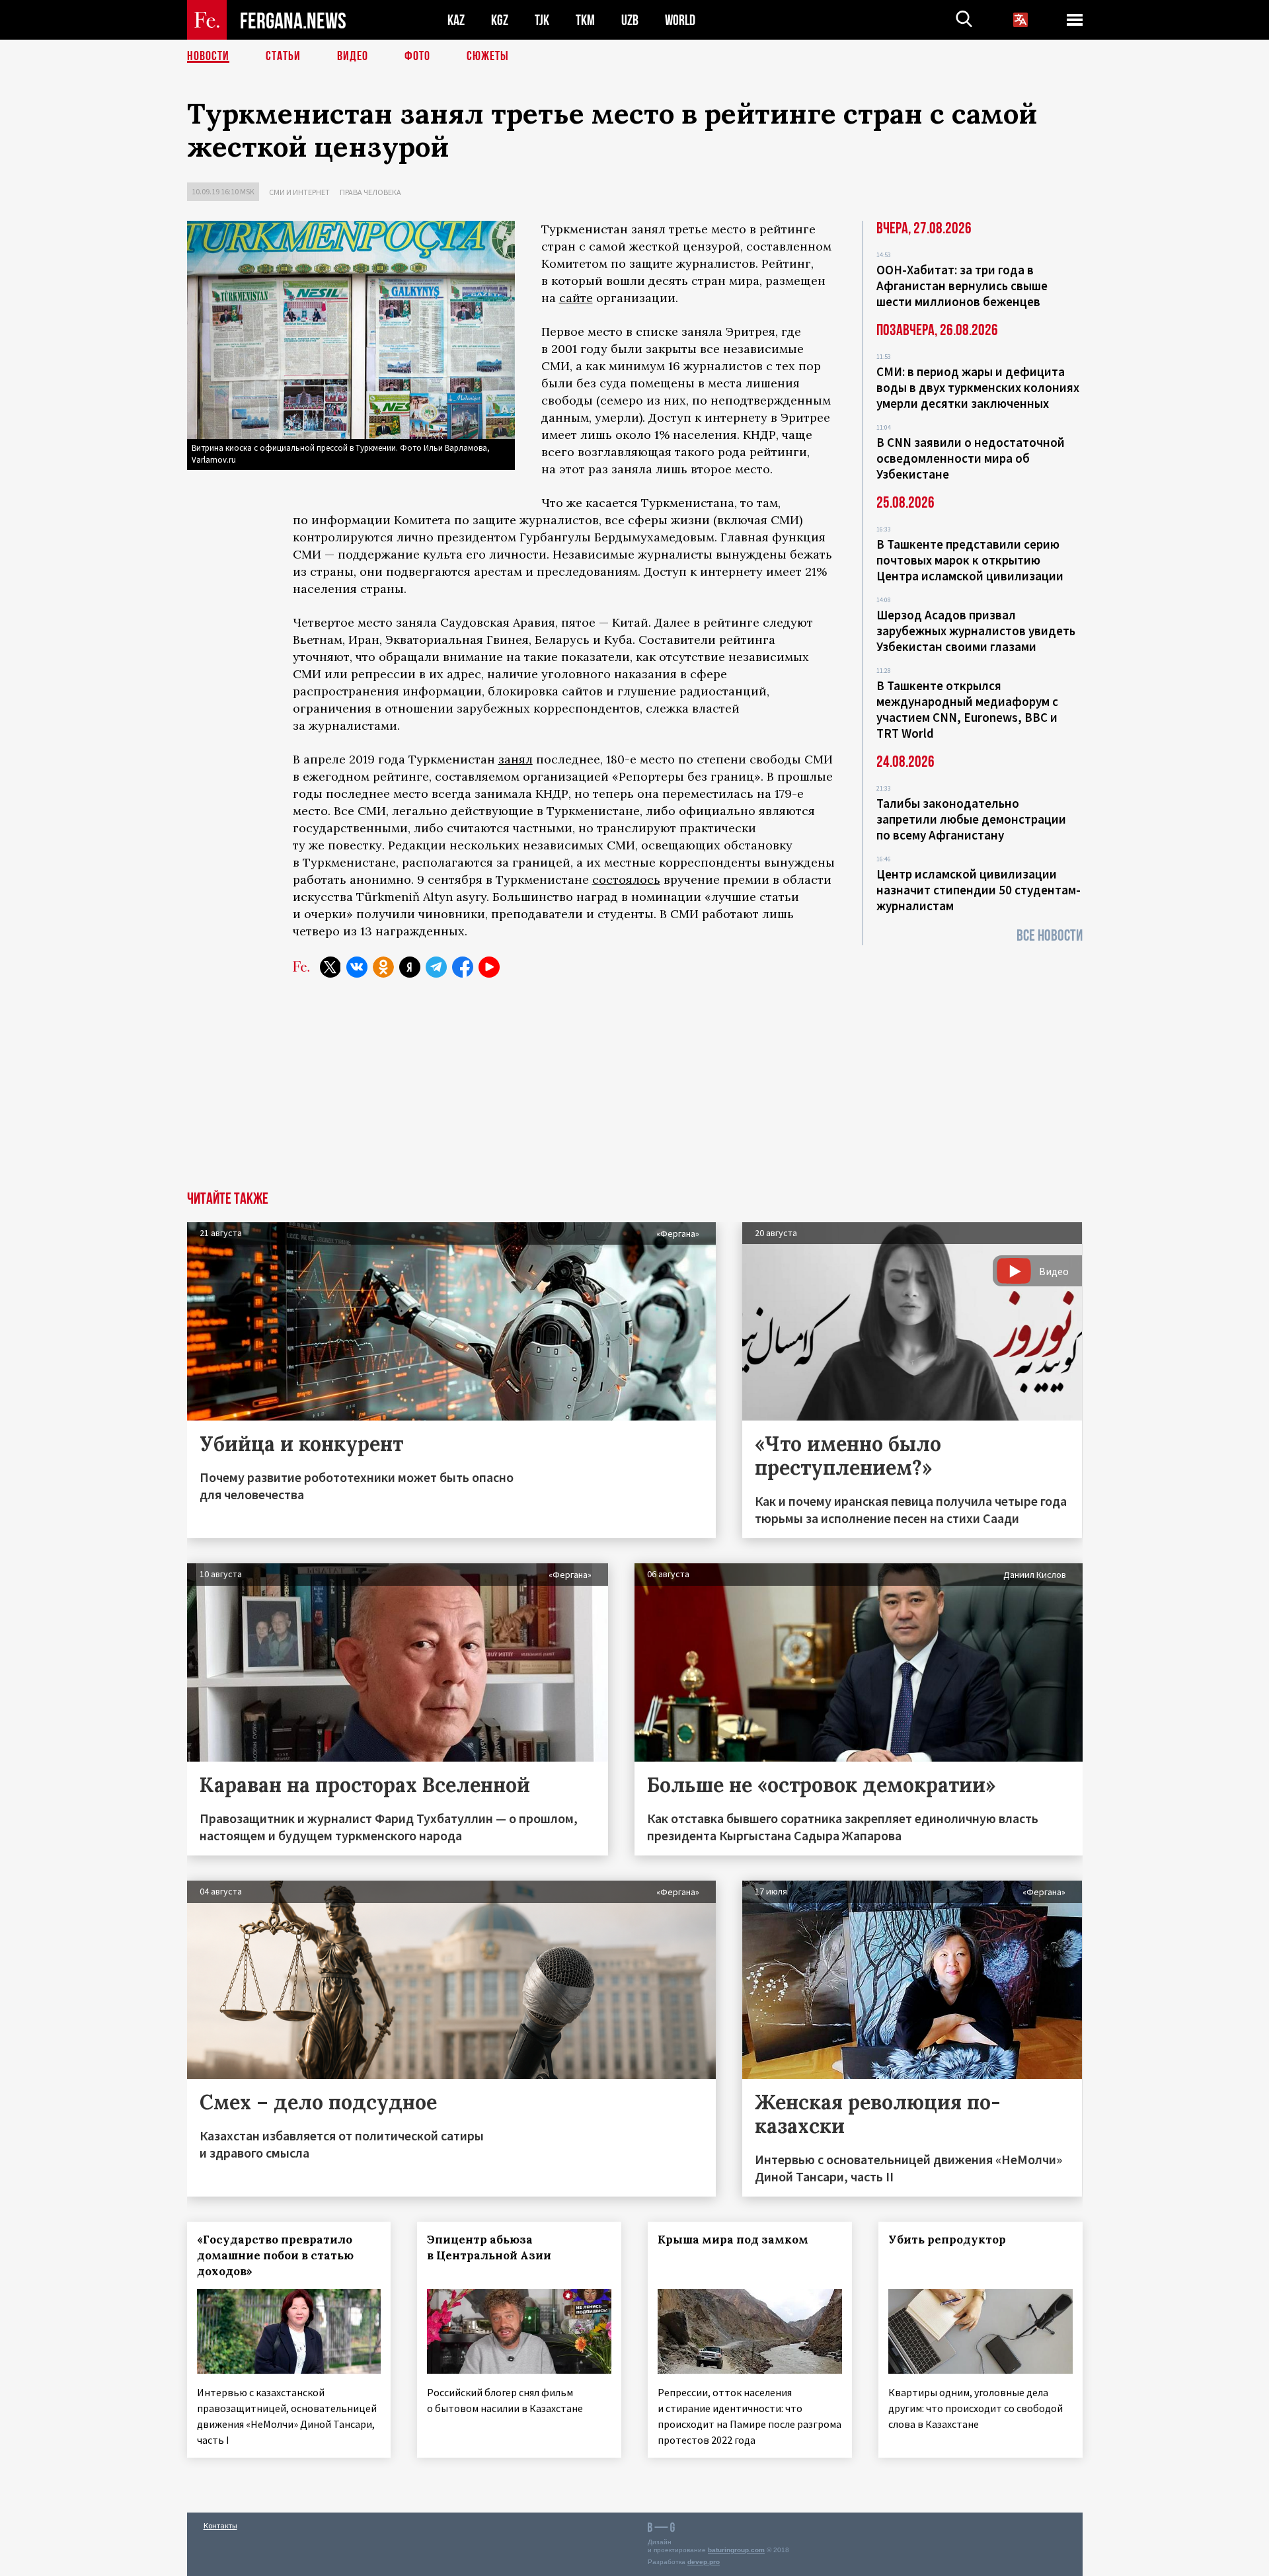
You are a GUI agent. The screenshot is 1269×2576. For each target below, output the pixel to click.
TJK (542, 20)
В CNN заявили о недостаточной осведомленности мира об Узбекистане (971, 458)
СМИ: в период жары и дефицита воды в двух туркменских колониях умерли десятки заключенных (978, 387)
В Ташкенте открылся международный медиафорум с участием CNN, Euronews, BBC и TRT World (967, 709)
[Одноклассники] (383, 967)
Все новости (1050, 936)
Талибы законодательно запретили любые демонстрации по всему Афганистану (971, 819)
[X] (330, 967)
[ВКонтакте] (357, 967)
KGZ (500, 20)
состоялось (626, 879)
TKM (585, 20)
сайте (576, 298)
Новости (208, 56)
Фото (417, 56)
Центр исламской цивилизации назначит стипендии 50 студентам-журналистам (979, 890)
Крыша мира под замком (733, 2240)
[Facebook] (463, 967)
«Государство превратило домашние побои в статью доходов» (275, 2255)
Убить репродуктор (947, 2240)
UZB (630, 20)
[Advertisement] (634, 1092)
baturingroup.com (736, 2550)
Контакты (220, 2525)
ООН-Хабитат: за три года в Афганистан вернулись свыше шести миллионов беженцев (962, 286)
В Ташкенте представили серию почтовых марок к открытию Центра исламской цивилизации (970, 560)
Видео (353, 56)
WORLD (680, 20)
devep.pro (704, 2562)
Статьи (283, 56)
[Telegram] (436, 967)
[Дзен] (410, 967)
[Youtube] (489, 967)
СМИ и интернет (299, 192)
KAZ (456, 20)
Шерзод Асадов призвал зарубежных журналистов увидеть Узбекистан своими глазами (976, 631)
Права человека (370, 192)
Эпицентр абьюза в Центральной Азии (489, 2247)
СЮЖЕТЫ (488, 56)
